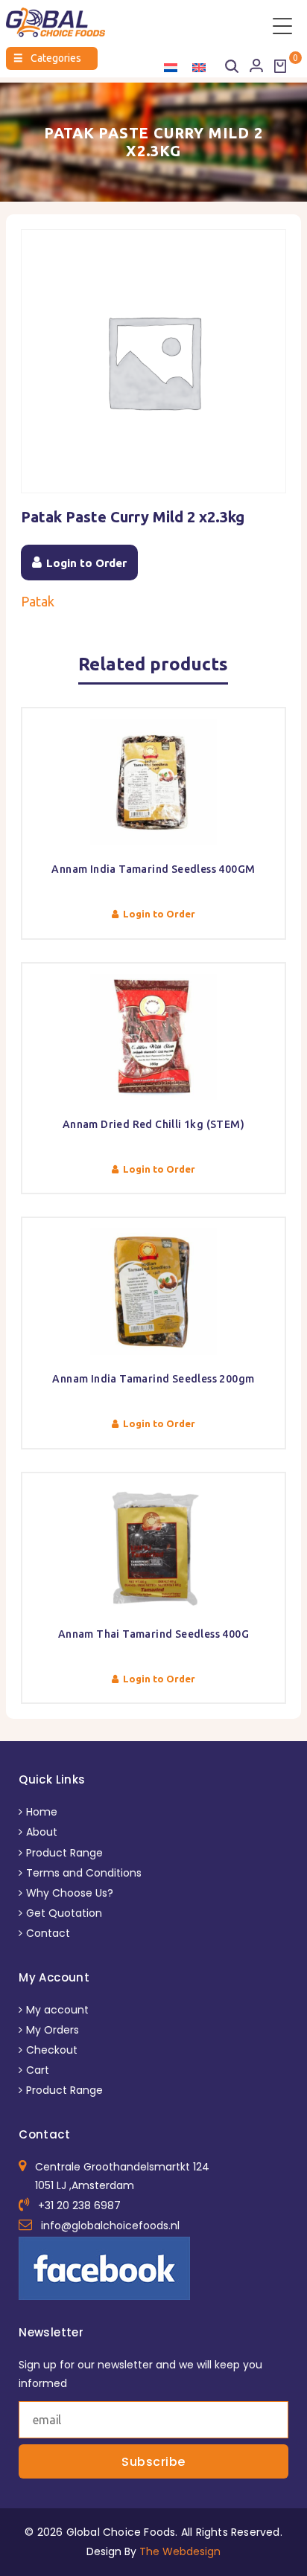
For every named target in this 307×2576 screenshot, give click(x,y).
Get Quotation (64, 1913)
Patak (38, 601)
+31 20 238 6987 (79, 2205)
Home (42, 1812)
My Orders (53, 2030)
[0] (280, 66)
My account (57, 2010)
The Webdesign (180, 2551)
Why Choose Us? (70, 1893)
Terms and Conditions (84, 1873)
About (42, 1832)
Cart (38, 2070)
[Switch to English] (199, 67)
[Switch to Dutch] (171, 67)
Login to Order (86, 563)
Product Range (64, 1853)
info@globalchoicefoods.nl (110, 2226)
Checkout (52, 2050)
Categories (47, 58)
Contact (48, 1933)
